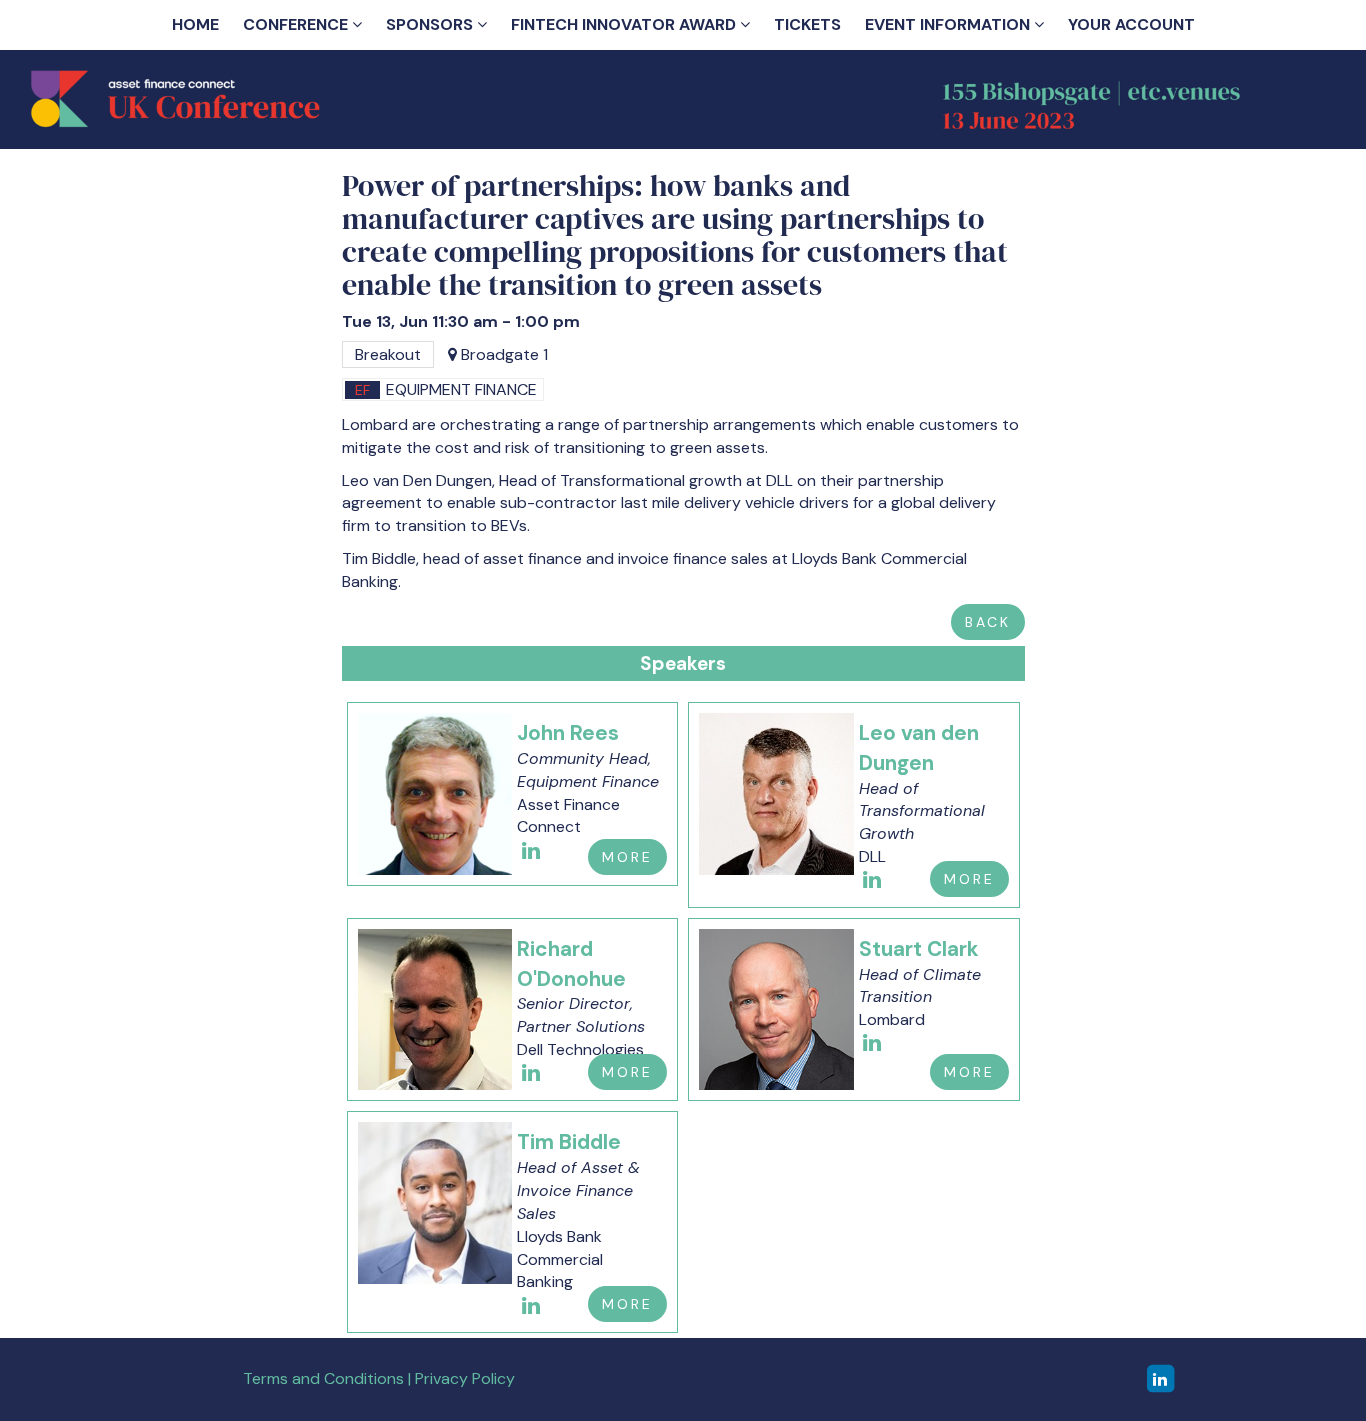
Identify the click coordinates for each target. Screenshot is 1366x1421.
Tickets (807, 24)
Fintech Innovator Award (625, 24)
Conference (297, 24)
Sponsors (431, 24)
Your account (1131, 24)
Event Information (949, 24)
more (627, 857)
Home (195, 24)
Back (988, 622)
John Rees (568, 732)
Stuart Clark (919, 948)
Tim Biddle (569, 1141)
